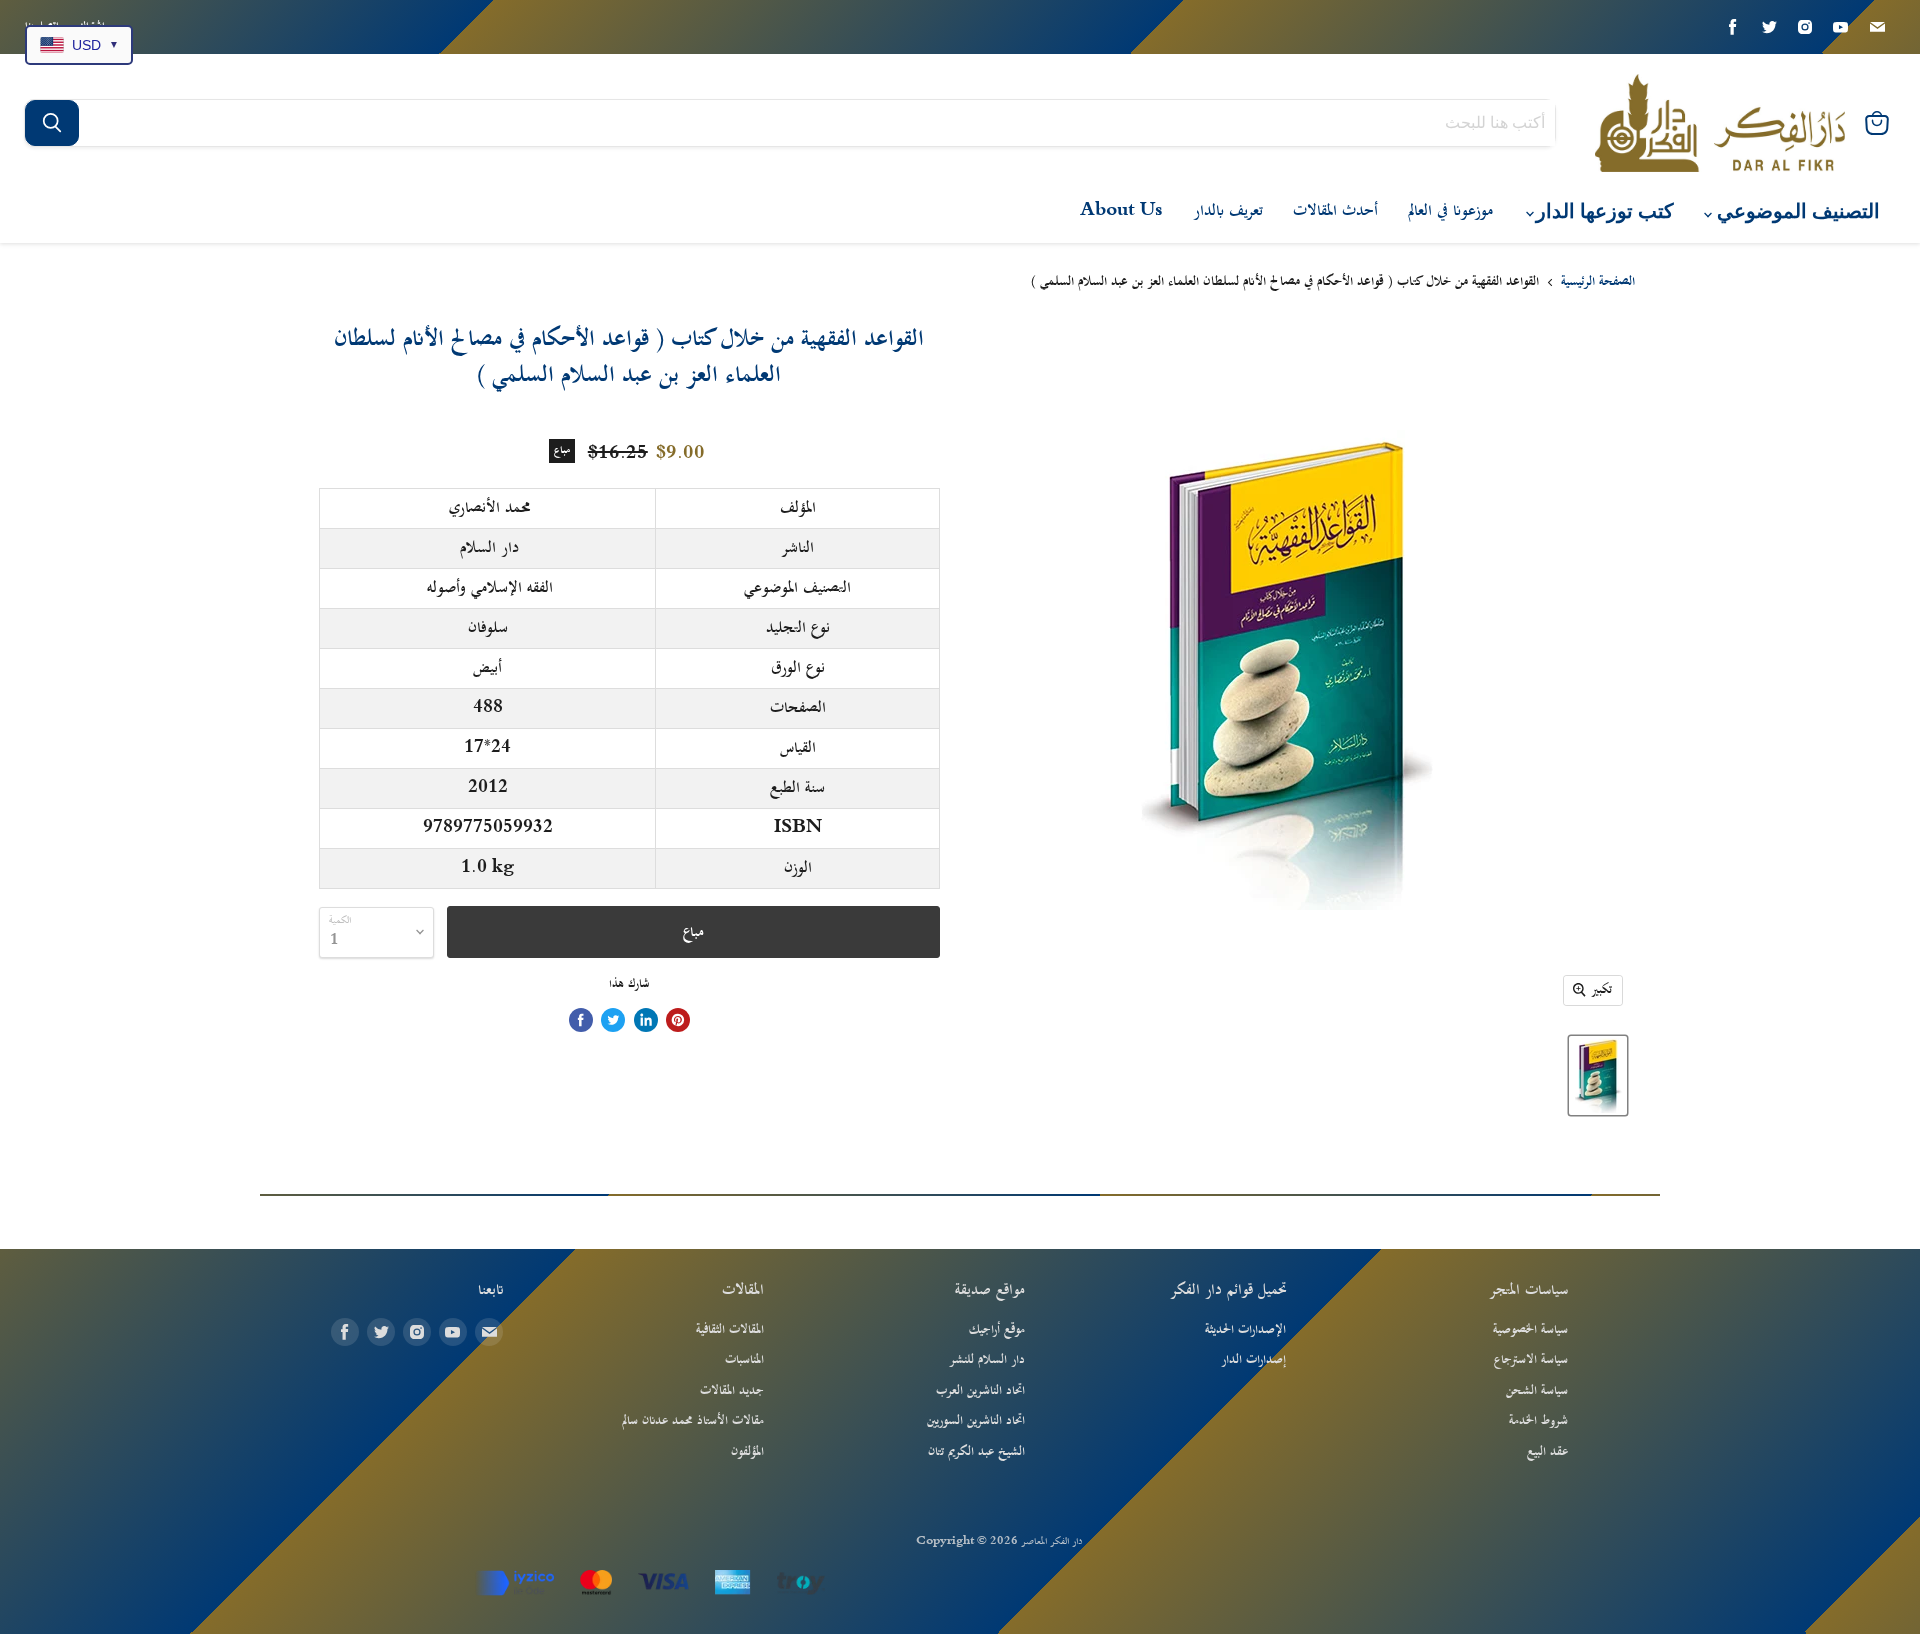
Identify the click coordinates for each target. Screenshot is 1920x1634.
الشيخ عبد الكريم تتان (976, 1452)
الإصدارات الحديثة (1245, 1330)
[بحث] (52, 123)
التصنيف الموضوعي (1796, 211)
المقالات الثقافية (730, 1330)
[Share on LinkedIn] (646, 1020)
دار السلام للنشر (987, 1360)
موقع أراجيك (997, 1330)
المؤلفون (747, 1452)
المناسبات (744, 1360)
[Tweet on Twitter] (613, 1020)
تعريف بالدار (1228, 211)
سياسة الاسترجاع (1531, 1360)
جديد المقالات (732, 1391)
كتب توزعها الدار (1602, 211)
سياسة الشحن (1537, 1391)
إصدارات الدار (1253, 1360)
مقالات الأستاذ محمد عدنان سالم (693, 1421)
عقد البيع (1547, 1452)
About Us (1121, 211)
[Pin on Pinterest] (678, 1020)
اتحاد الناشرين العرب (980, 1391)
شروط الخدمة (1538, 1421)
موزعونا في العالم (1450, 211)
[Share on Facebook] (581, 1020)
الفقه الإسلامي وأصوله (490, 588)
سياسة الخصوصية (1530, 1330)
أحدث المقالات (1335, 211)
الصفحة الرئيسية (1598, 283)
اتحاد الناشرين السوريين (976, 1421)
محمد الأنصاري (490, 508)
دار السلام (489, 548)
